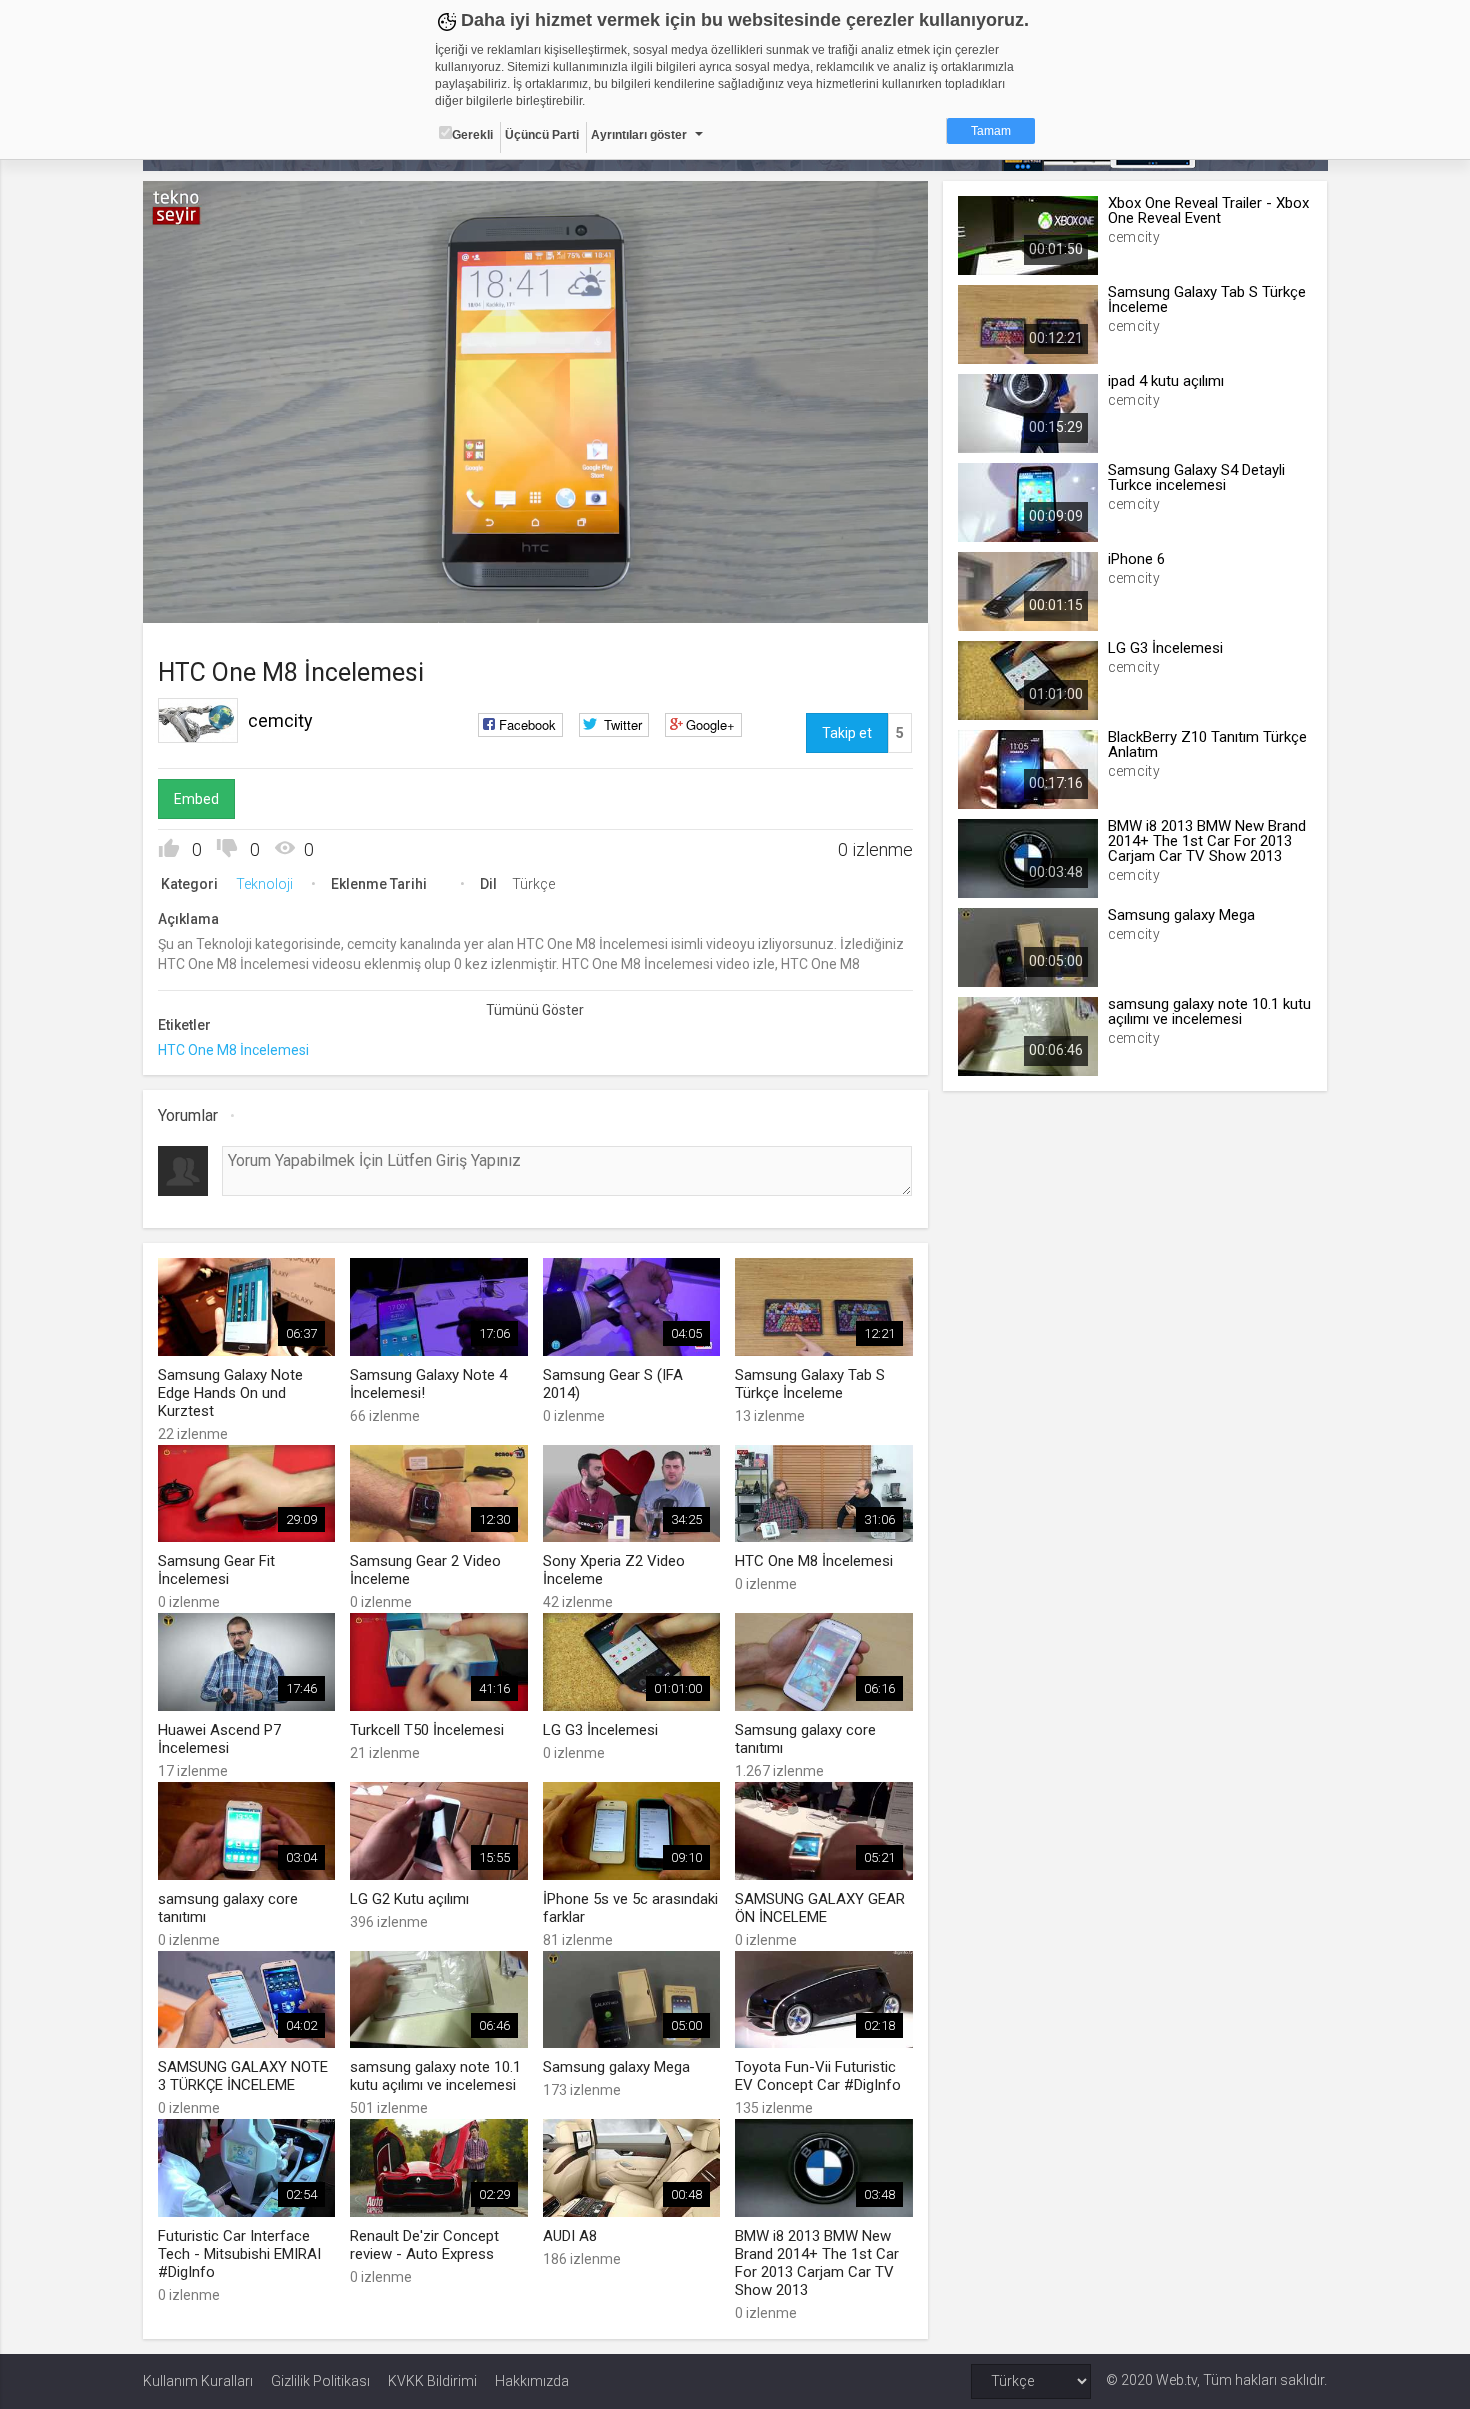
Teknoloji (264, 884)
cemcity (280, 720)
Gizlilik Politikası (320, 2381)
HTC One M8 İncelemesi (233, 1050)
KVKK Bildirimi (432, 2381)
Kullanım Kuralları (198, 2381)
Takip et (847, 733)
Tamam (991, 131)
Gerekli (472, 135)
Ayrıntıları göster (639, 135)
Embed (196, 799)
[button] (208, 598)
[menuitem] (812, 600)
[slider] (535, 566)
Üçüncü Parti (542, 135)
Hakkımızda (532, 2381)
